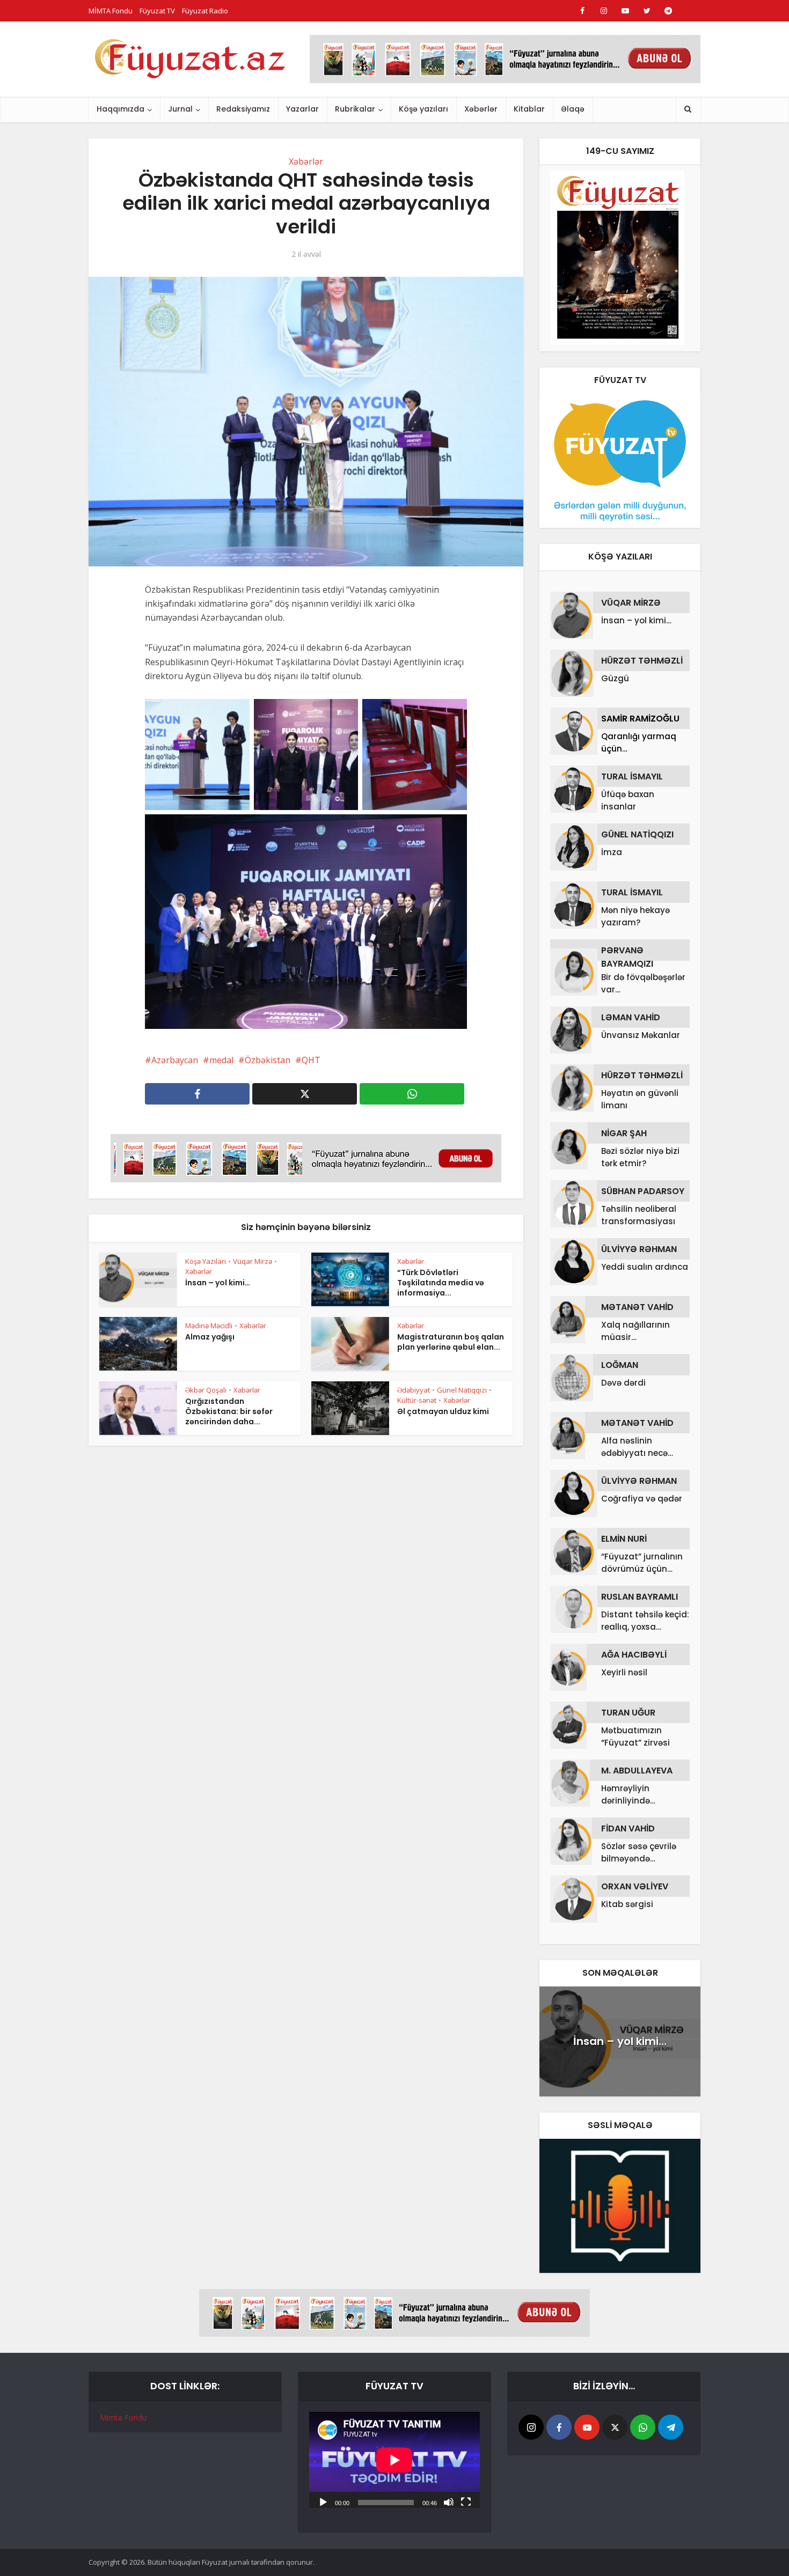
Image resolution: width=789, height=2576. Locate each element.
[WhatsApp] (643, 2427)
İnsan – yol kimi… (218, 1283)
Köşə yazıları (423, 109)
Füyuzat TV (157, 11)
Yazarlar (302, 109)
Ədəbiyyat (414, 1390)
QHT (311, 1060)
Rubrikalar (355, 109)
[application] (394, 2460)
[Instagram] (531, 2427)
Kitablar (529, 109)
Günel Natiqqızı (462, 1390)
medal (221, 1060)
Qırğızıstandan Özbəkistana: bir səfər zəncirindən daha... (229, 1411)
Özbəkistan (268, 1060)
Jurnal (180, 109)
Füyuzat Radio (205, 11)
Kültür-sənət (417, 1400)
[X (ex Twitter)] (615, 2427)
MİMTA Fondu (111, 11)
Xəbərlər (481, 109)
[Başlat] (323, 2501)
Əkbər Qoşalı (206, 1390)
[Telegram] (671, 2427)
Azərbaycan (175, 1060)
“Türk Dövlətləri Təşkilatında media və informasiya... (441, 1283)
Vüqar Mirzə (253, 1261)
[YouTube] (587, 2427)
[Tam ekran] (466, 2501)
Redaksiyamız (243, 109)
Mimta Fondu (123, 2417)
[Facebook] (559, 2427)
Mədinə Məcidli (209, 1326)
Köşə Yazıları (206, 1261)
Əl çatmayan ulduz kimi (443, 1411)
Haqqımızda (120, 109)
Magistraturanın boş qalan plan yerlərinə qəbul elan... (451, 1342)
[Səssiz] (449, 2501)
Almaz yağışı (210, 1337)
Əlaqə (573, 109)
